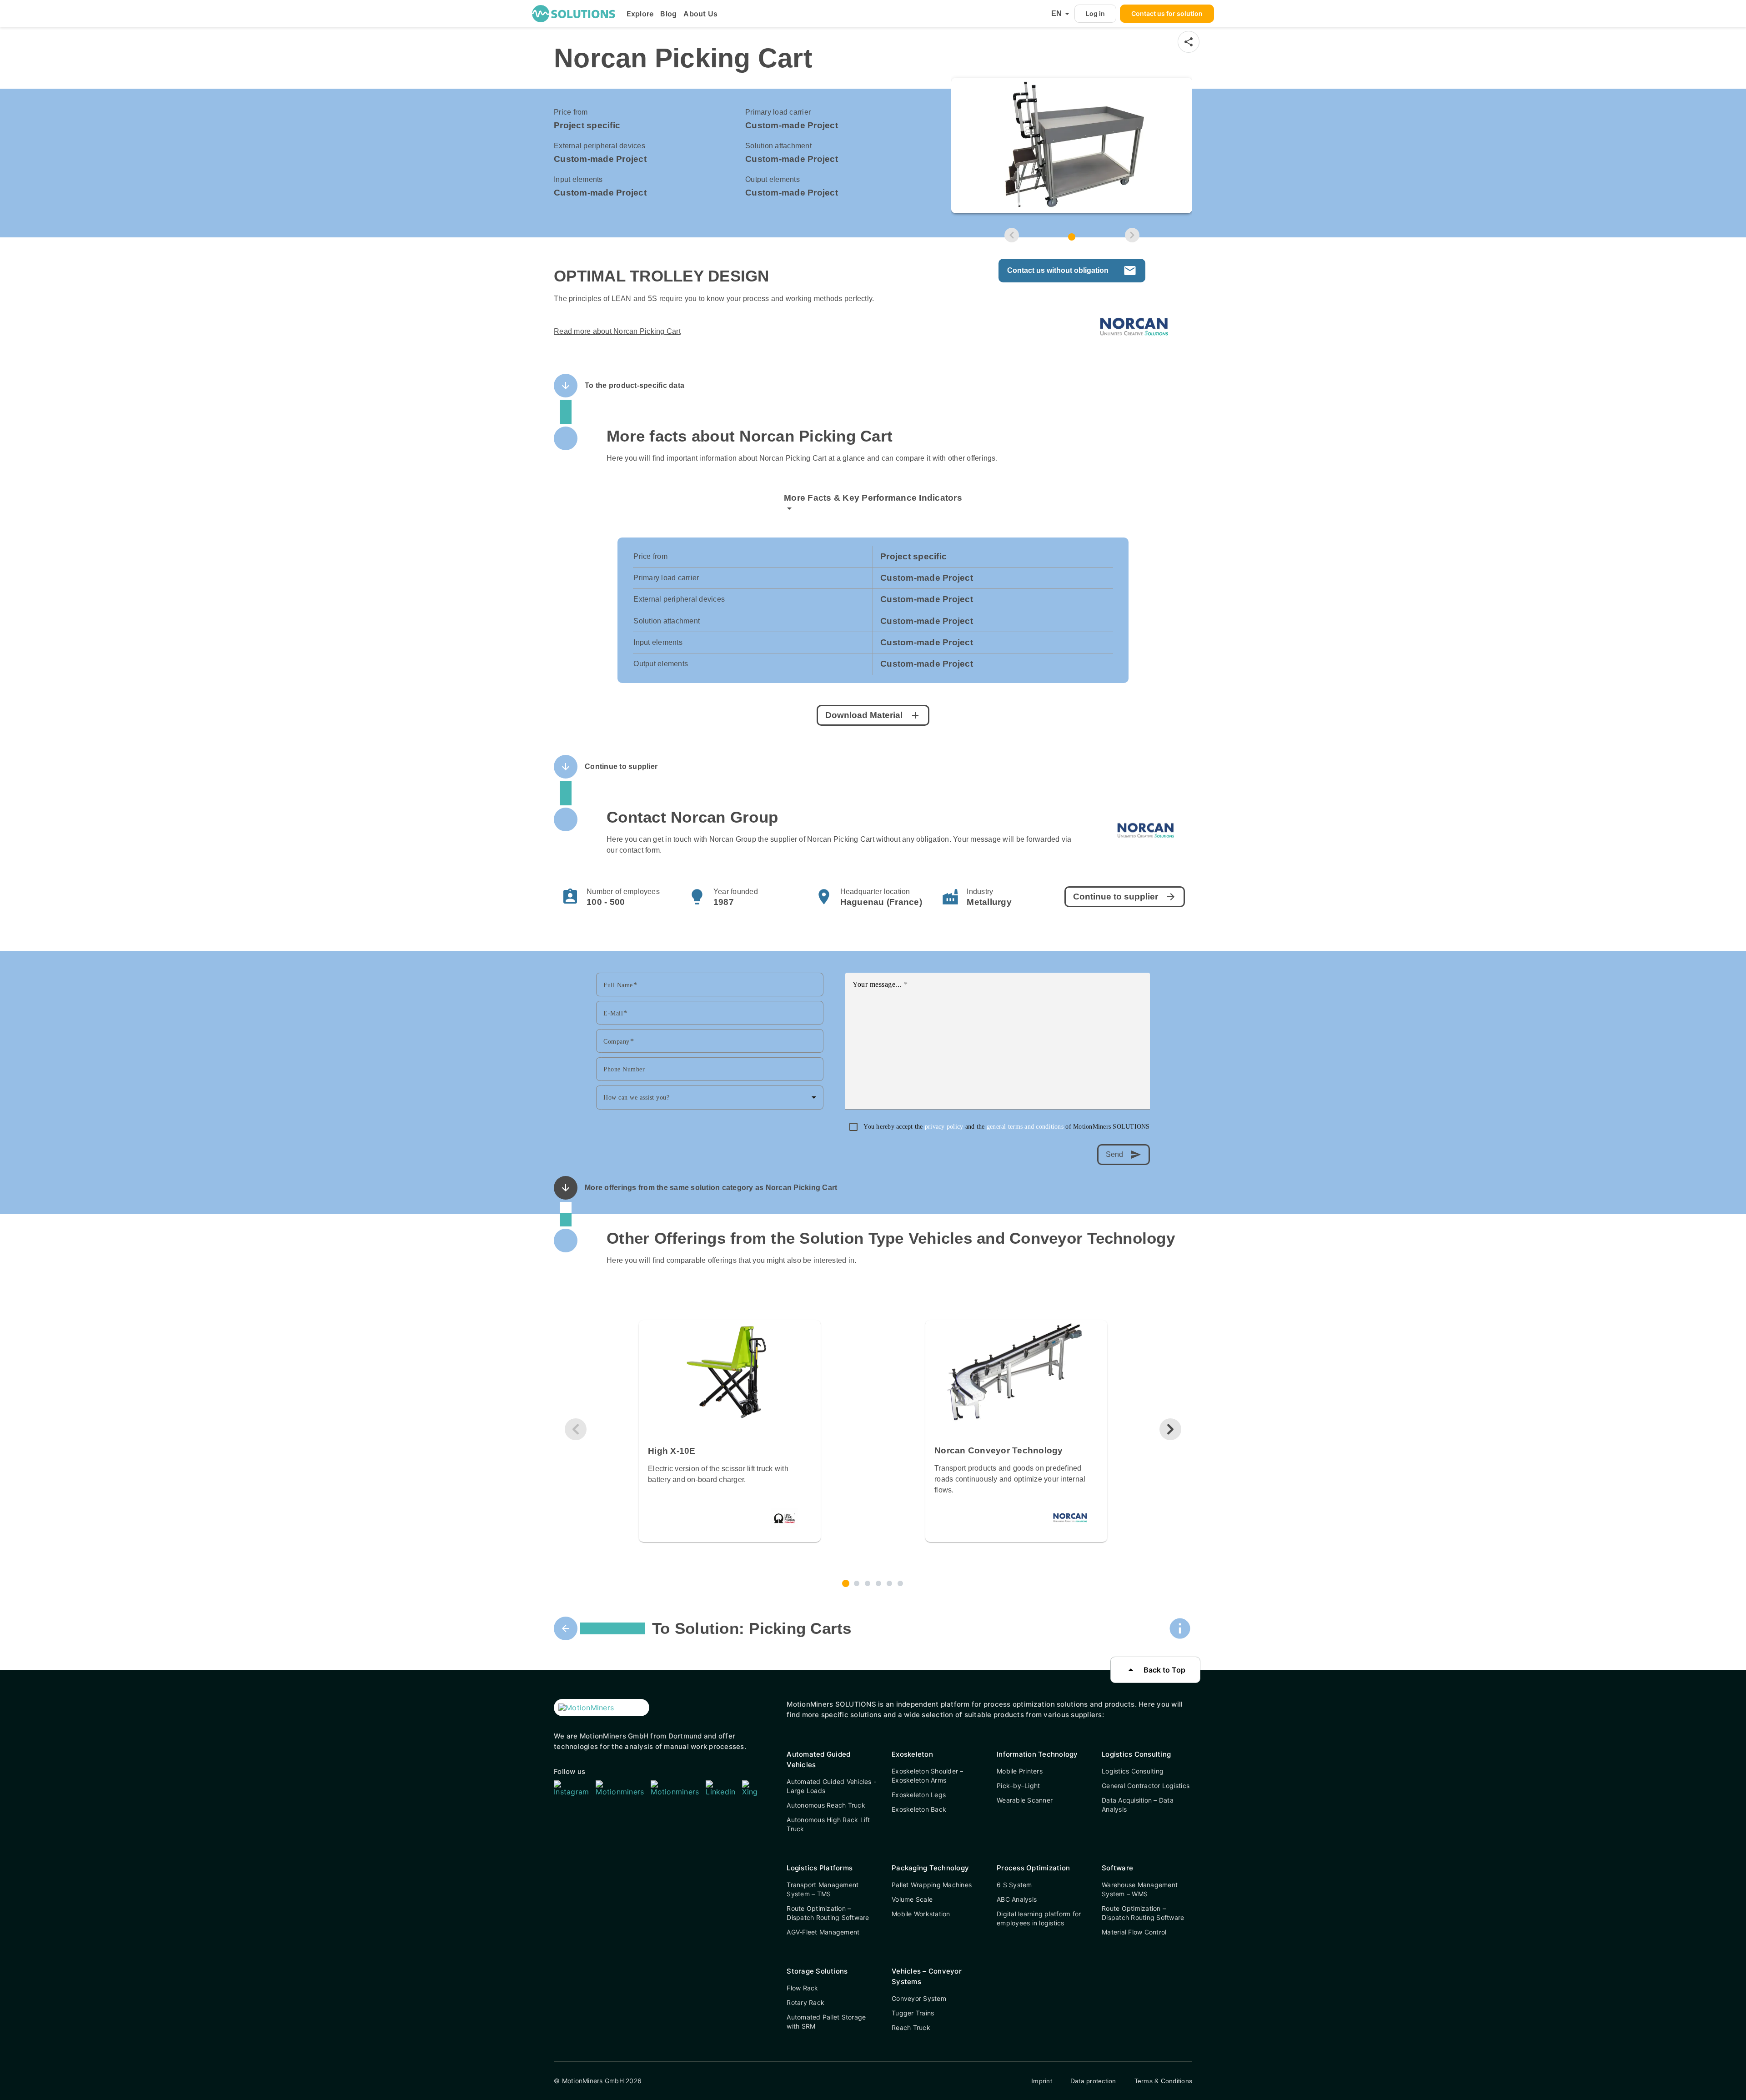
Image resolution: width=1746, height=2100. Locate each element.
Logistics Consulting (1133, 1771)
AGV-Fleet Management (823, 1932)
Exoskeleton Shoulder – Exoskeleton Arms (928, 1776)
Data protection (1093, 2081)
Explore (640, 14)
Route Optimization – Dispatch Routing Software (828, 1913)
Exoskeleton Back (919, 1809)
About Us (700, 14)
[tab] (1072, 237)
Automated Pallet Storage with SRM (826, 2022)
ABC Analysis (1017, 1899)
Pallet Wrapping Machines (932, 1885)
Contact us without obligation (1072, 271)
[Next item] (1132, 235)
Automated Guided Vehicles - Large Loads (831, 1786)
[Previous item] (1012, 235)
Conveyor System (919, 1998)
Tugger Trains (913, 2013)
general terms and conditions (1026, 1127)
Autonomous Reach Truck (826, 1805)
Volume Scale (912, 1899)
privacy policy (945, 1127)
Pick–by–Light (1018, 1786)
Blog (668, 14)
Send (1124, 1155)
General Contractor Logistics (1146, 1786)
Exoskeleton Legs (919, 1795)
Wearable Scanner (1025, 1800)
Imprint (1042, 2081)
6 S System (1014, 1885)
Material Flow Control (1134, 1932)
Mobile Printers (1020, 1771)
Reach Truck (911, 2027)
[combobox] (710, 1097)
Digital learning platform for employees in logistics (1039, 1918)
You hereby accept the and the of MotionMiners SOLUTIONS (1006, 1127)
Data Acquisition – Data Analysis (1138, 1805)
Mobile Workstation (921, 1914)
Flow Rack (802, 1988)
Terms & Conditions (1164, 2081)
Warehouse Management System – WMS (1140, 1889)
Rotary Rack (805, 2002)
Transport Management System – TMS (823, 1889)
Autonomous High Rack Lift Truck (828, 1824)
